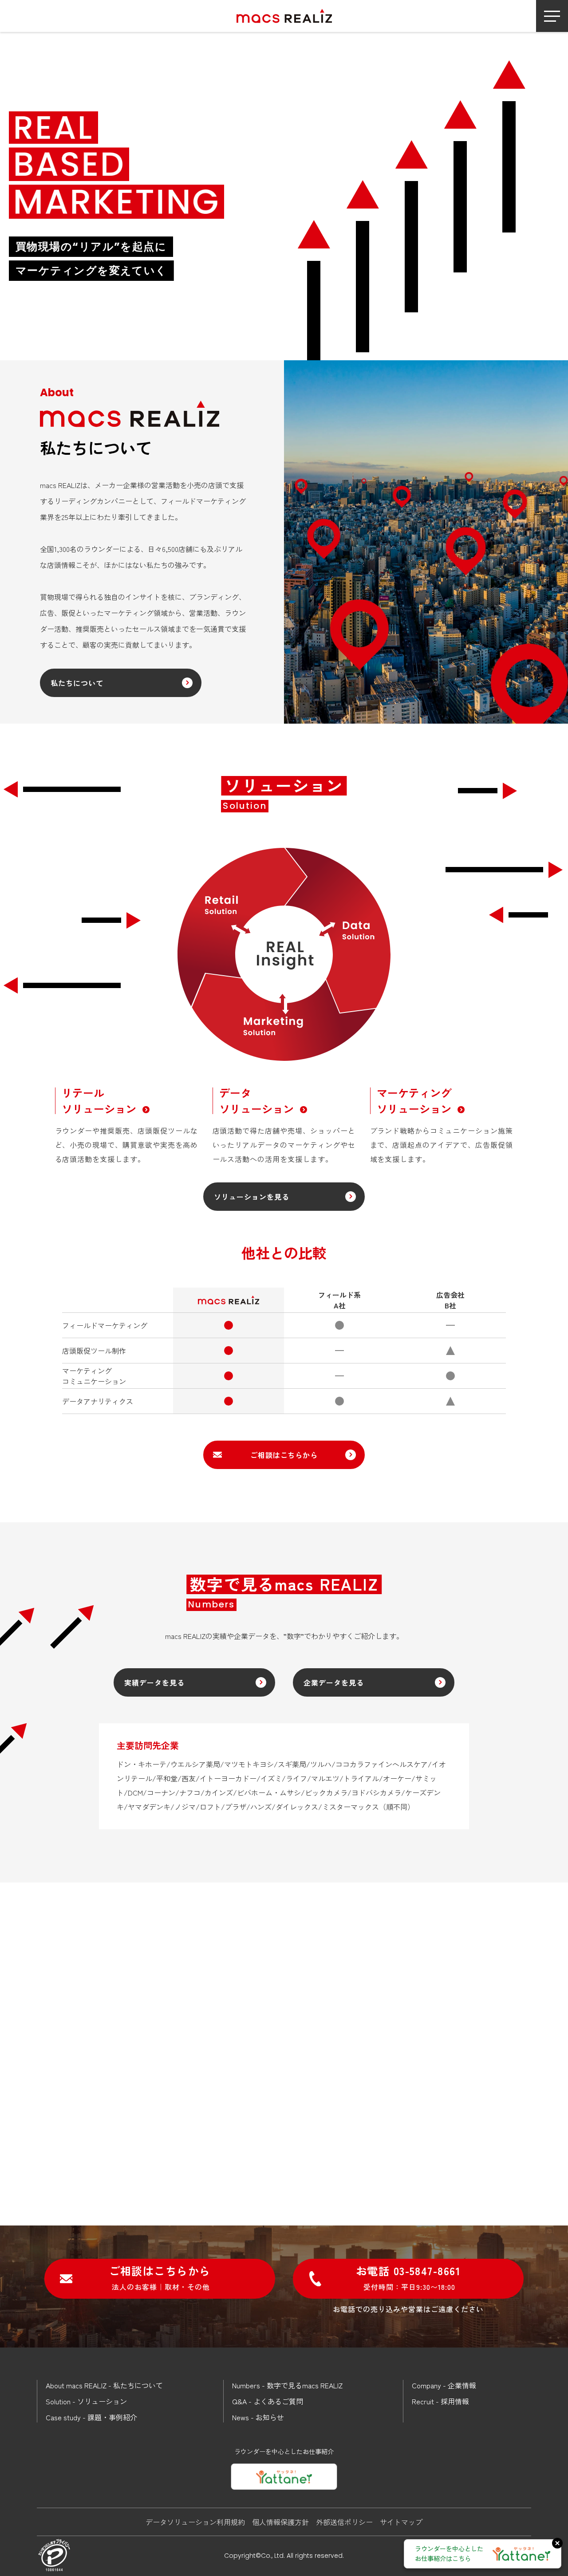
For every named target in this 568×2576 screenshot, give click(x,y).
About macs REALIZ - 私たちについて (104, 2385)
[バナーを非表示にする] (557, 2543)
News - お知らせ (258, 2417)
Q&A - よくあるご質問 (268, 2401)
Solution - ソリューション (86, 2401)
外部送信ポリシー (344, 2522)
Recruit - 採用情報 (440, 2401)
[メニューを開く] (552, 16)
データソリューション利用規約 (195, 2522)
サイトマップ (401, 2522)
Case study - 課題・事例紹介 (91, 2417)
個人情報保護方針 (280, 2522)
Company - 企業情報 (444, 2385)
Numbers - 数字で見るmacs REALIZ (287, 2385)
